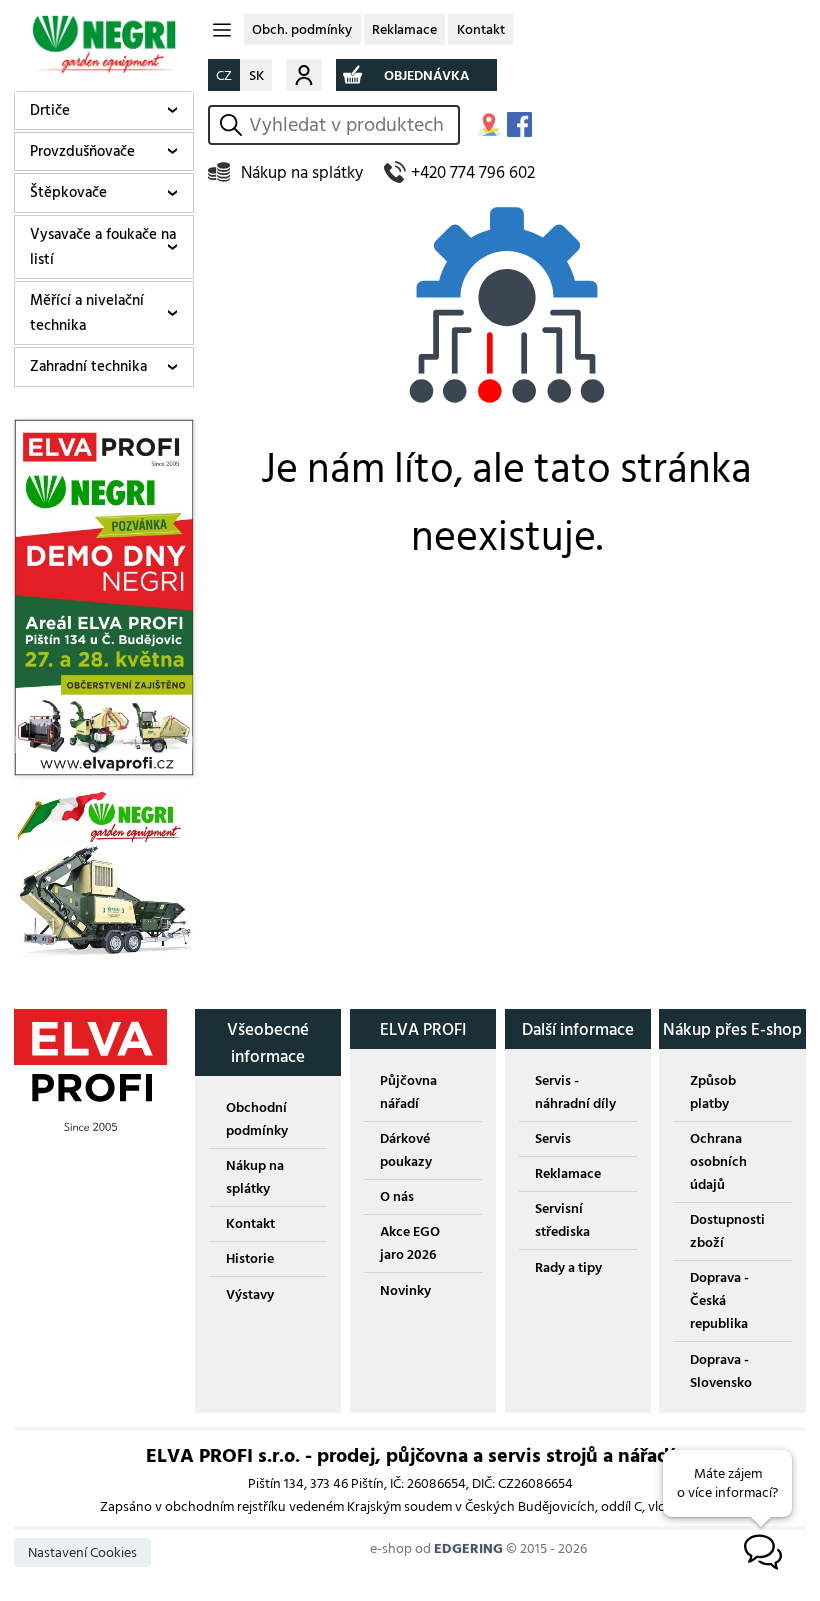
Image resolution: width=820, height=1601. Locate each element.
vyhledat (234, 124)
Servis (553, 1138)
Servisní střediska (562, 1220)
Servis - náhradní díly (575, 1092)
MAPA (488, 124)
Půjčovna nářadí (408, 1092)
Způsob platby (713, 1092)
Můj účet (304, 74)
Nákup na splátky (302, 172)
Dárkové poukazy (406, 1150)
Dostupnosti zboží (727, 1231)
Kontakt (481, 29)
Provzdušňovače (82, 151)
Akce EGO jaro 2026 (410, 1243)
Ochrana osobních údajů (718, 1161)
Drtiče (50, 110)
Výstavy (250, 1294)
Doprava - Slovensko (721, 1371)
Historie (250, 1258)
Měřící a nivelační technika (87, 313)
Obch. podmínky (302, 29)
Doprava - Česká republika (719, 1300)
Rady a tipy (568, 1267)
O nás (397, 1196)
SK (256, 75)
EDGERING (468, 1548)
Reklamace (404, 29)
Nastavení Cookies (82, 1552)
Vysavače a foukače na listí (103, 247)
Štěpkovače (68, 192)
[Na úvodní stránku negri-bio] (104, 44)
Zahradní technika (88, 366)
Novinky (405, 1290)
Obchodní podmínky (257, 1119)
